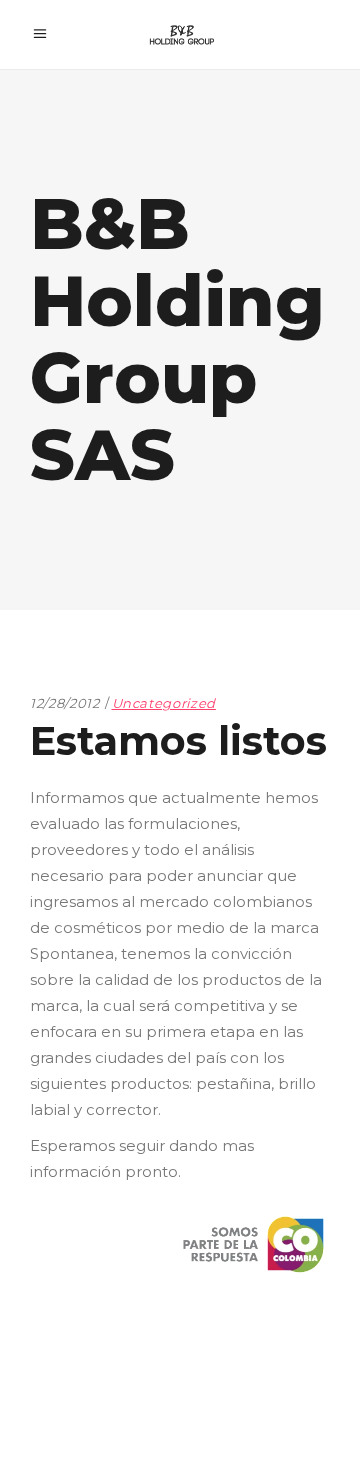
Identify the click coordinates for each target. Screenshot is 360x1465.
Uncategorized (164, 703)
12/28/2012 (65, 703)
